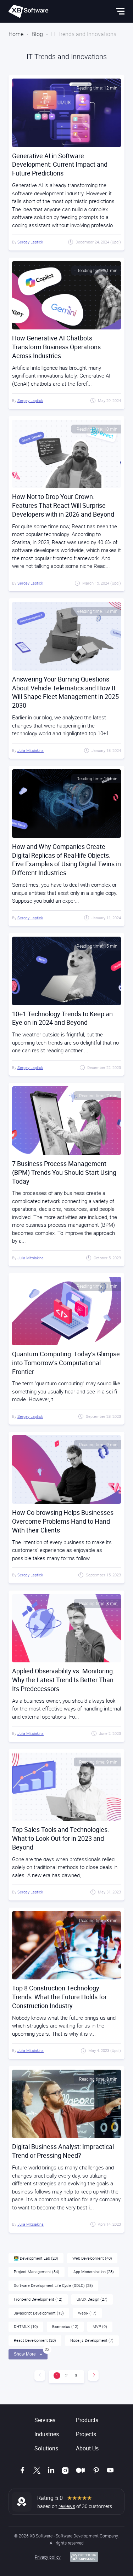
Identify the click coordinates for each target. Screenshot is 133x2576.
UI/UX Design (92, 2299)
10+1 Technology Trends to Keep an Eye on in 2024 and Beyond (62, 1018)
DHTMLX (26, 2326)
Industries (47, 2434)
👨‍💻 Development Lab (36, 2258)
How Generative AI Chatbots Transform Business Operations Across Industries (56, 347)
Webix (87, 2313)
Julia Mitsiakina (31, 750)
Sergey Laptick (30, 242)
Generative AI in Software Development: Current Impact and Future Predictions (60, 165)
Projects (86, 2434)
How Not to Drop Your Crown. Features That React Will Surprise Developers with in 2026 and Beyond (63, 505)
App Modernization (94, 2272)
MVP (100, 2326)
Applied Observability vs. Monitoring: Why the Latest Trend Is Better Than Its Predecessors (63, 1680)
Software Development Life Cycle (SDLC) (53, 2285)
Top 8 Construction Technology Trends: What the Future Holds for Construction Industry (59, 1997)
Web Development (92, 2258)
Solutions (46, 2448)
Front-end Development (38, 2299)
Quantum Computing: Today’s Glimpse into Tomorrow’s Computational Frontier (66, 1363)
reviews (67, 2506)
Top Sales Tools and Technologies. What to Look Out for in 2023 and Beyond (61, 1838)
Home (16, 34)
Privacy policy (48, 2557)
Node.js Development (92, 2340)
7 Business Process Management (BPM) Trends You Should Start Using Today (64, 1172)
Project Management (37, 2272)
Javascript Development (39, 2313)
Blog (37, 34)
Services (45, 2420)
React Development (35, 2340)
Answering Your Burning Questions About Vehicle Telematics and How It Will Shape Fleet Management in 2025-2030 (66, 692)
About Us (87, 2448)
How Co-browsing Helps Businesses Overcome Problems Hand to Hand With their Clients (63, 1521)
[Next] (93, 2375)
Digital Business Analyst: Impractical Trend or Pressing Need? (63, 2151)
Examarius (65, 2326)
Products (87, 2420)
